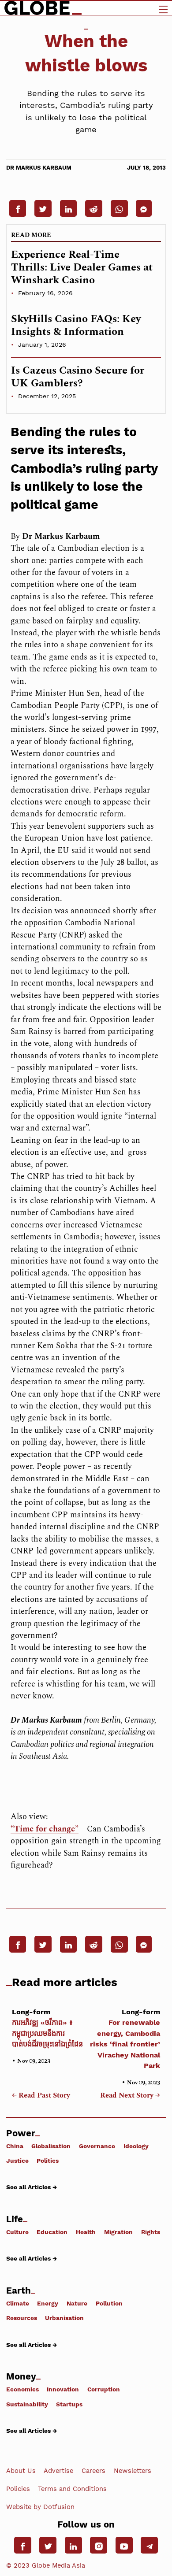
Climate (18, 2303)
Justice (17, 2160)
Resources (22, 2318)
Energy (48, 2303)
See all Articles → (32, 2187)
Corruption (104, 2389)
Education (52, 2232)
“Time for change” (45, 1829)
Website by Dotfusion (40, 2507)
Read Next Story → (130, 2096)
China (15, 2146)
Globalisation (51, 2146)
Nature (77, 2303)
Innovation (63, 2389)
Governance (97, 2146)
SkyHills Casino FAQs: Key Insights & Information (76, 325)
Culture (17, 2232)
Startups (69, 2404)
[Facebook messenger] (144, 208)
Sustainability (27, 2404)
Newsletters (133, 2471)
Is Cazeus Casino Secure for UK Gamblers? (78, 377)
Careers (93, 2471)
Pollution (109, 2303)
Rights (151, 2232)
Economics (22, 2389)
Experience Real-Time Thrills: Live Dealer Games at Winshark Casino (82, 267)
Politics (48, 2160)
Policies (18, 2489)
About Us (21, 2471)
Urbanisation (64, 2318)
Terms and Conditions (72, 2489)
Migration (118, 2232)
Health (86, 2232)
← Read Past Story (41, 2096)
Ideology (136, 2146)
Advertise (58, 2471)
